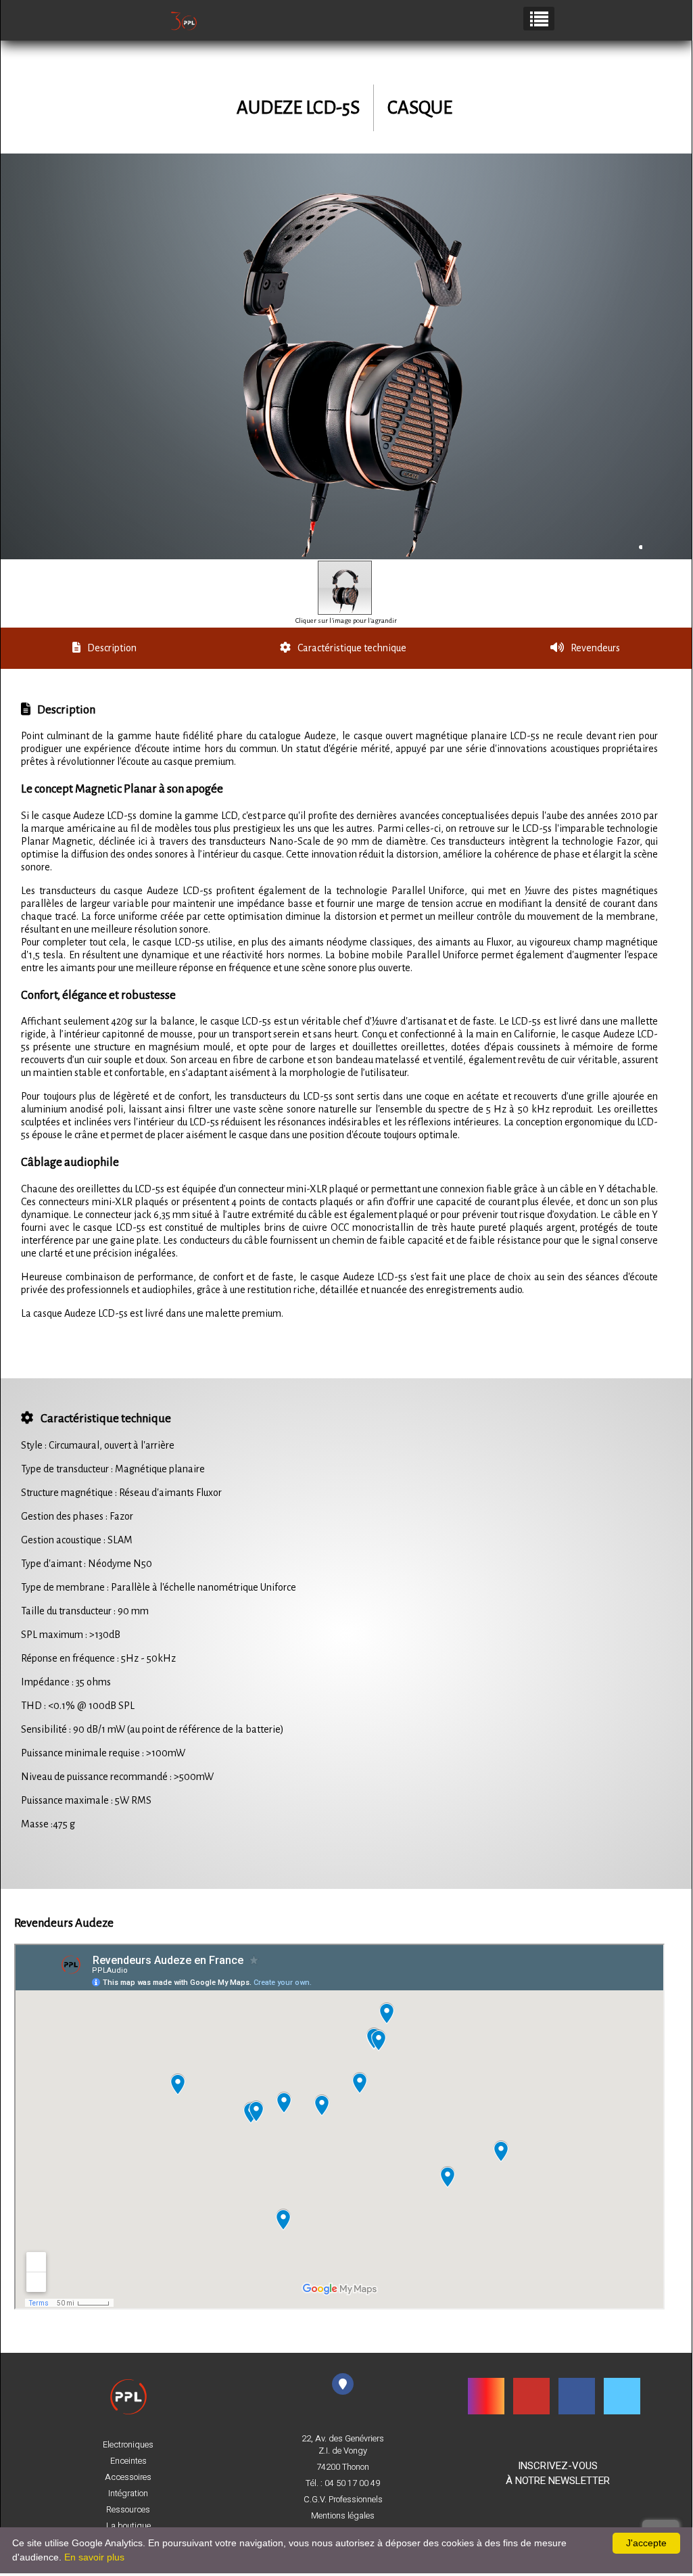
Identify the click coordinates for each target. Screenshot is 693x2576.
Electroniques (128, 2445)
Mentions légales (343, 2516)
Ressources (128, 2510)
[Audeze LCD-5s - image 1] (345, 588)
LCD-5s (333, 108)
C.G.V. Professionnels (343, 2500)
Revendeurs (595, 648)
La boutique (128, 2526)
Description (112, 648)
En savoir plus (94, 2557)
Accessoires (128, 2477)
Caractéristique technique (352, 648)
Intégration (128, 2493)
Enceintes (128, 2461)
